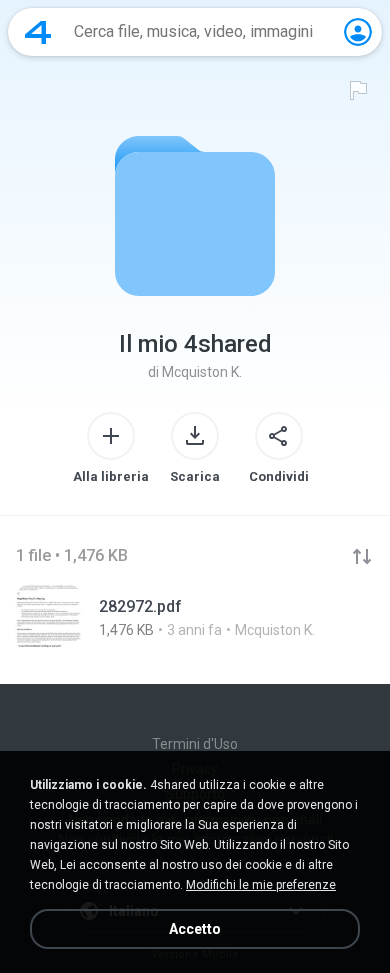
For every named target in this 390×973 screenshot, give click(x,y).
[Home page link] (38, 32)
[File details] (195, 618)
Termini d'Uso (195, 744)
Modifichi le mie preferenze (261, 885)
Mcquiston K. (202, 372)
